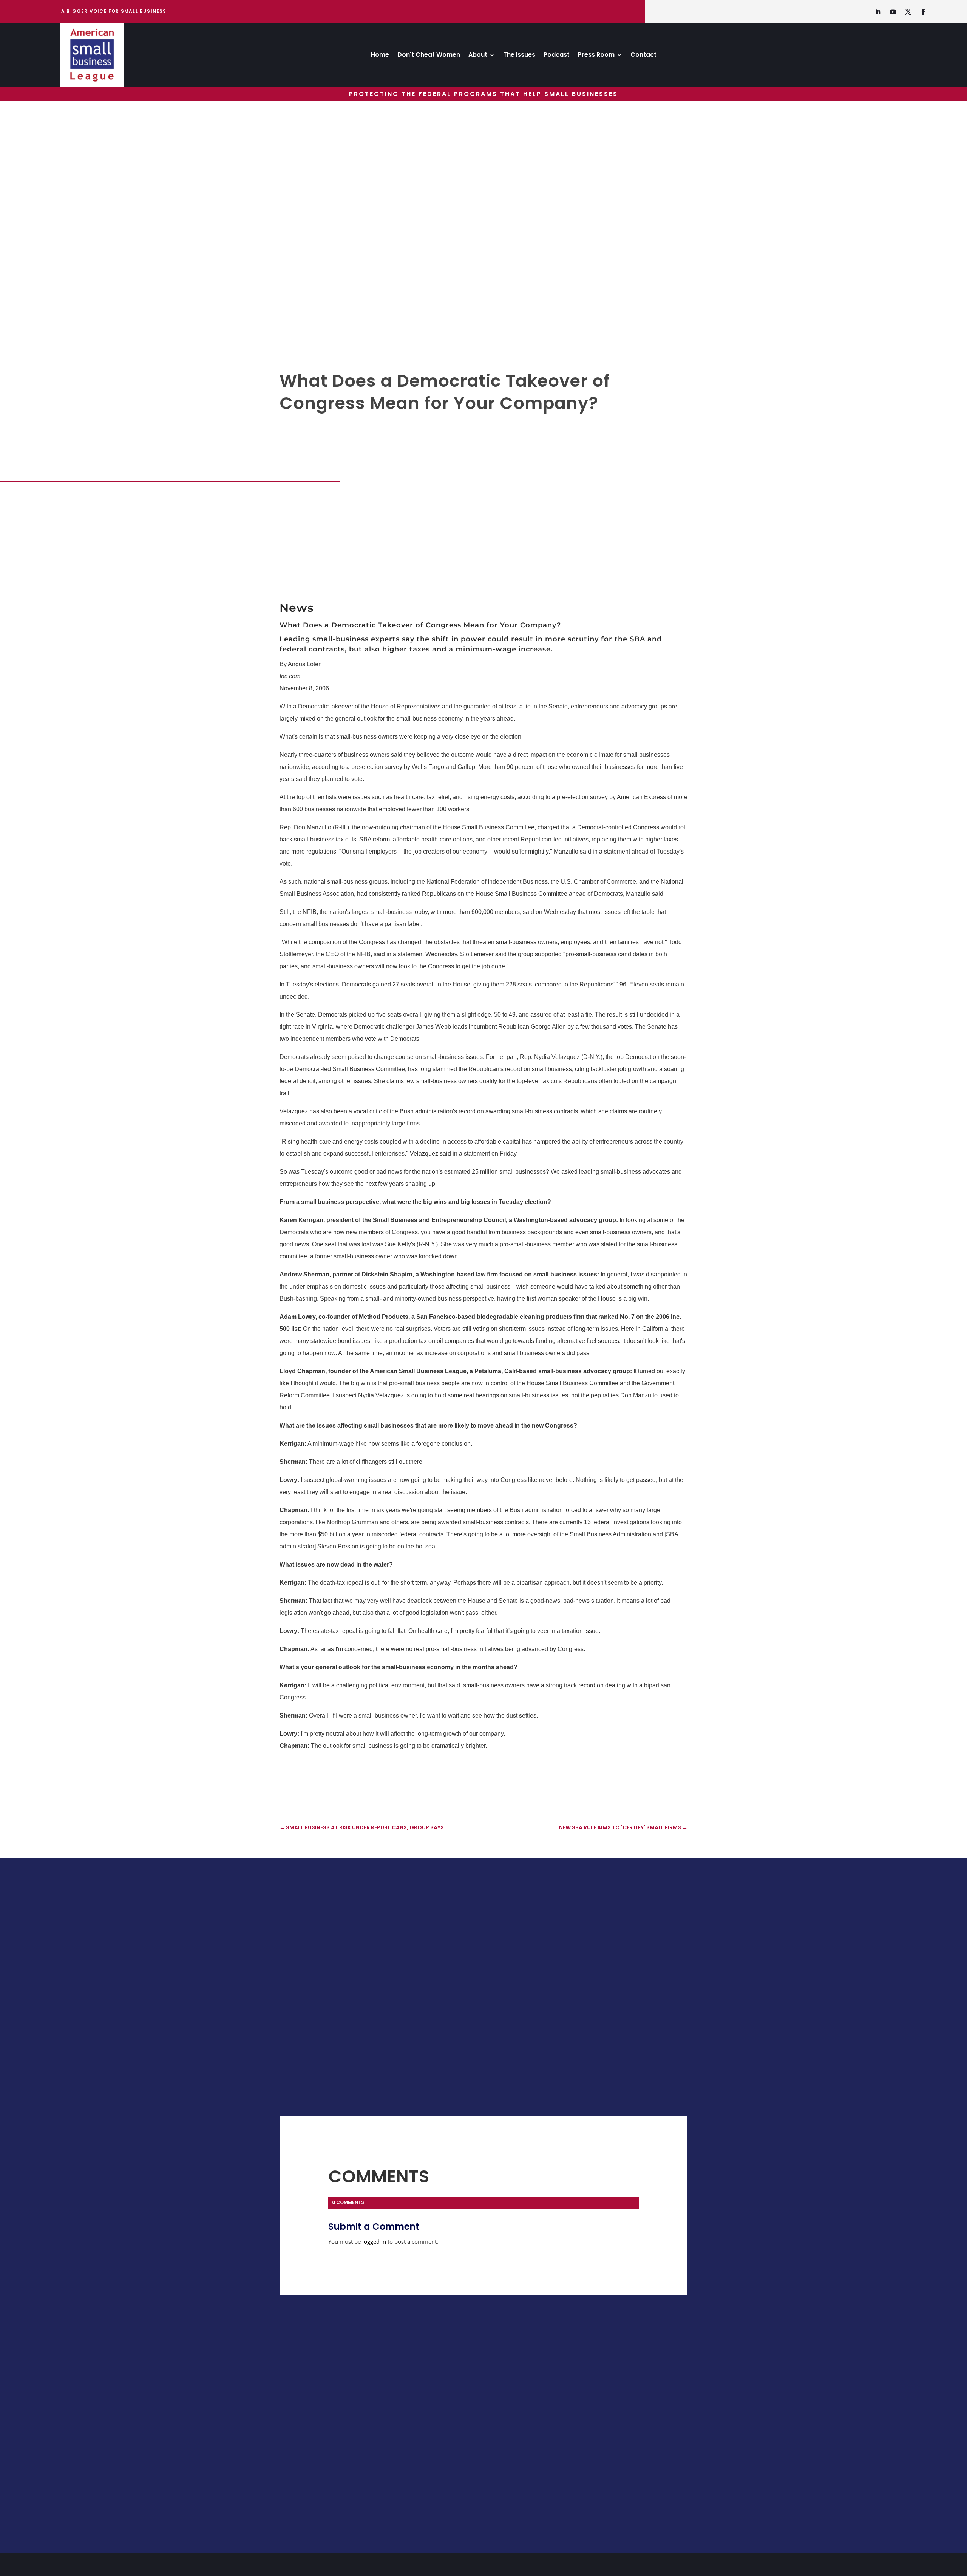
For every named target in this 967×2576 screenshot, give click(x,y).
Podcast (557, 56)
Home (380, 56)
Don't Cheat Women (429, 56)
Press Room (596, 56)
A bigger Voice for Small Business (114, 11)
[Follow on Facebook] (923, 12)
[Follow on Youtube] (893, 12)
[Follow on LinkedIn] (878, 12)
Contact (643, 56)
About (478, 56)
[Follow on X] (908, 12)
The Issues (519, 56)
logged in (374, 2241)
